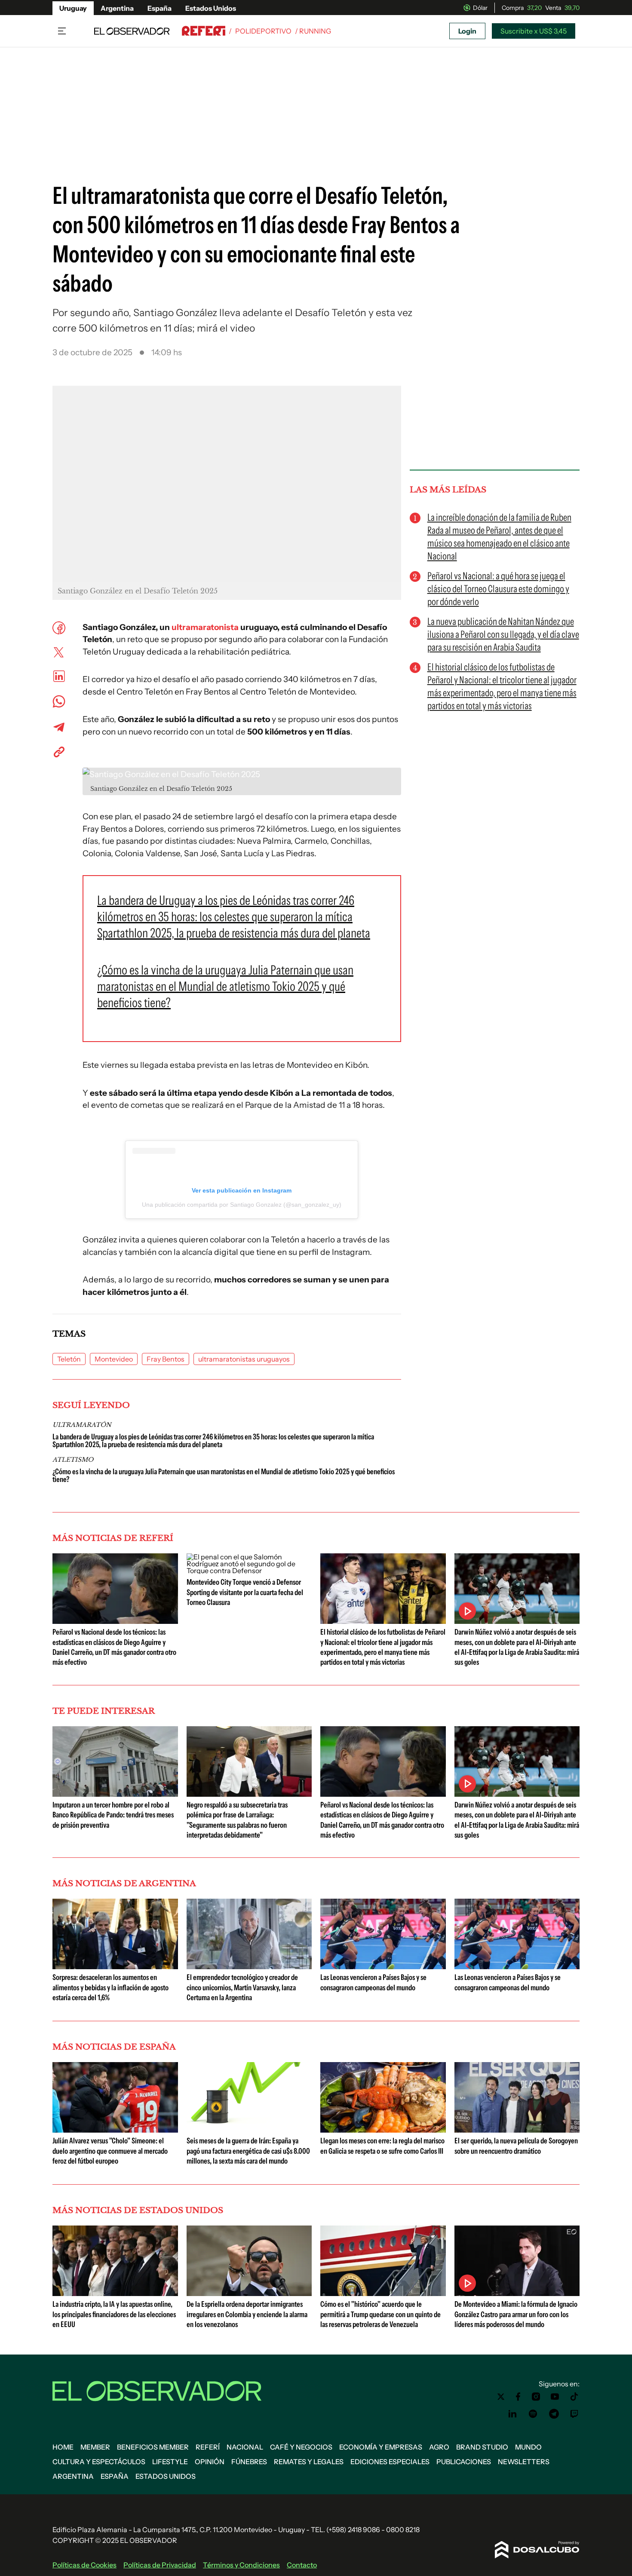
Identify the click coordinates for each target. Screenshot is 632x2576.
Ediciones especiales (390, 2462)
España (160, 8)
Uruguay (73, 8)
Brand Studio (482, 2447)
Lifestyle (170, 2462)
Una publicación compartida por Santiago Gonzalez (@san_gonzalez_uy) (242, 1205)
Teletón (69, 1359)
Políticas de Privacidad (160, 2565)
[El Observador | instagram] (536, 2397)
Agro (439, 2447)
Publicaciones (464, 2462)
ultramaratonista (205, 627)
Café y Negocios (301, 2447)
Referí (208, 2447)
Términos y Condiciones (241, 2565)
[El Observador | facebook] (518, 2397)
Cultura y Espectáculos (99, 2462)
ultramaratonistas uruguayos (244, 1359)
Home (63, 2447)
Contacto (302, 2565)
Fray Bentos (166, 1359)
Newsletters (524, 2462)
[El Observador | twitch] (574, 2414)
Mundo (528, 2447)
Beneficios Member (153, 2447)
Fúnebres (249, 2462)
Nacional (245, 2447)
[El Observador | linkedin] (512, 2414)
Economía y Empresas (381, 2447)
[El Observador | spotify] (533, 2414)
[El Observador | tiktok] (574, 2397)
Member (95, 2447)
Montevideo (114, 1359)
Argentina (117, 8)
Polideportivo (263, 31)
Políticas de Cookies (84, 2565)
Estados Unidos (211, 8)
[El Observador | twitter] (501, 2397)
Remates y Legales (309, 2462)
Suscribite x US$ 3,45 (534, 31)
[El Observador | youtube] (555, 2397)
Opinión (210, 2462)
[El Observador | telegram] (554, 2414)
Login (467, 31)
